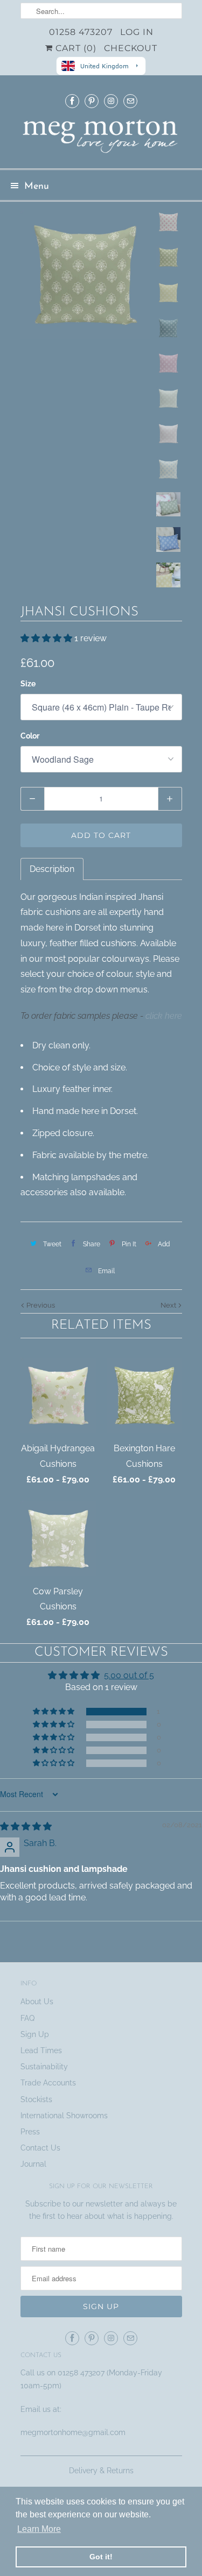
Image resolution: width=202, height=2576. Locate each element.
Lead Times (41, 2050)
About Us (37, 2002)
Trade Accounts (48, 2083)
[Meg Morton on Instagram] (111, 101)
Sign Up (35, 2034)
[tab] (52, 869)
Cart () (75, 48)
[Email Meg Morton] (130, 101)
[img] (26, 1826)
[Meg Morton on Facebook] (72, 101)
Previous (40, 1305)
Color (30, 736)
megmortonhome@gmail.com (74, 2432)
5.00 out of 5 (129, 1675)
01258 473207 (81, 32)
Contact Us (40, 2148)
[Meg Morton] (101, 139)
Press (30, 2132)
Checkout (131, 48)
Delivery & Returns (101, 2471)
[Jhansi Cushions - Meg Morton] (85, 274)
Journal (33, 2164)
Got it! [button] (101, 2557)
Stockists (36, 2099)
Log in (137, 32)
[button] (47, 638)
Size (28, 684)
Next (169, 1305)
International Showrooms (64, 2116)
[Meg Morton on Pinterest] (92, 101)
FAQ (27, 2018)
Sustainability (44, 2067)
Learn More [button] (39, 2529)
